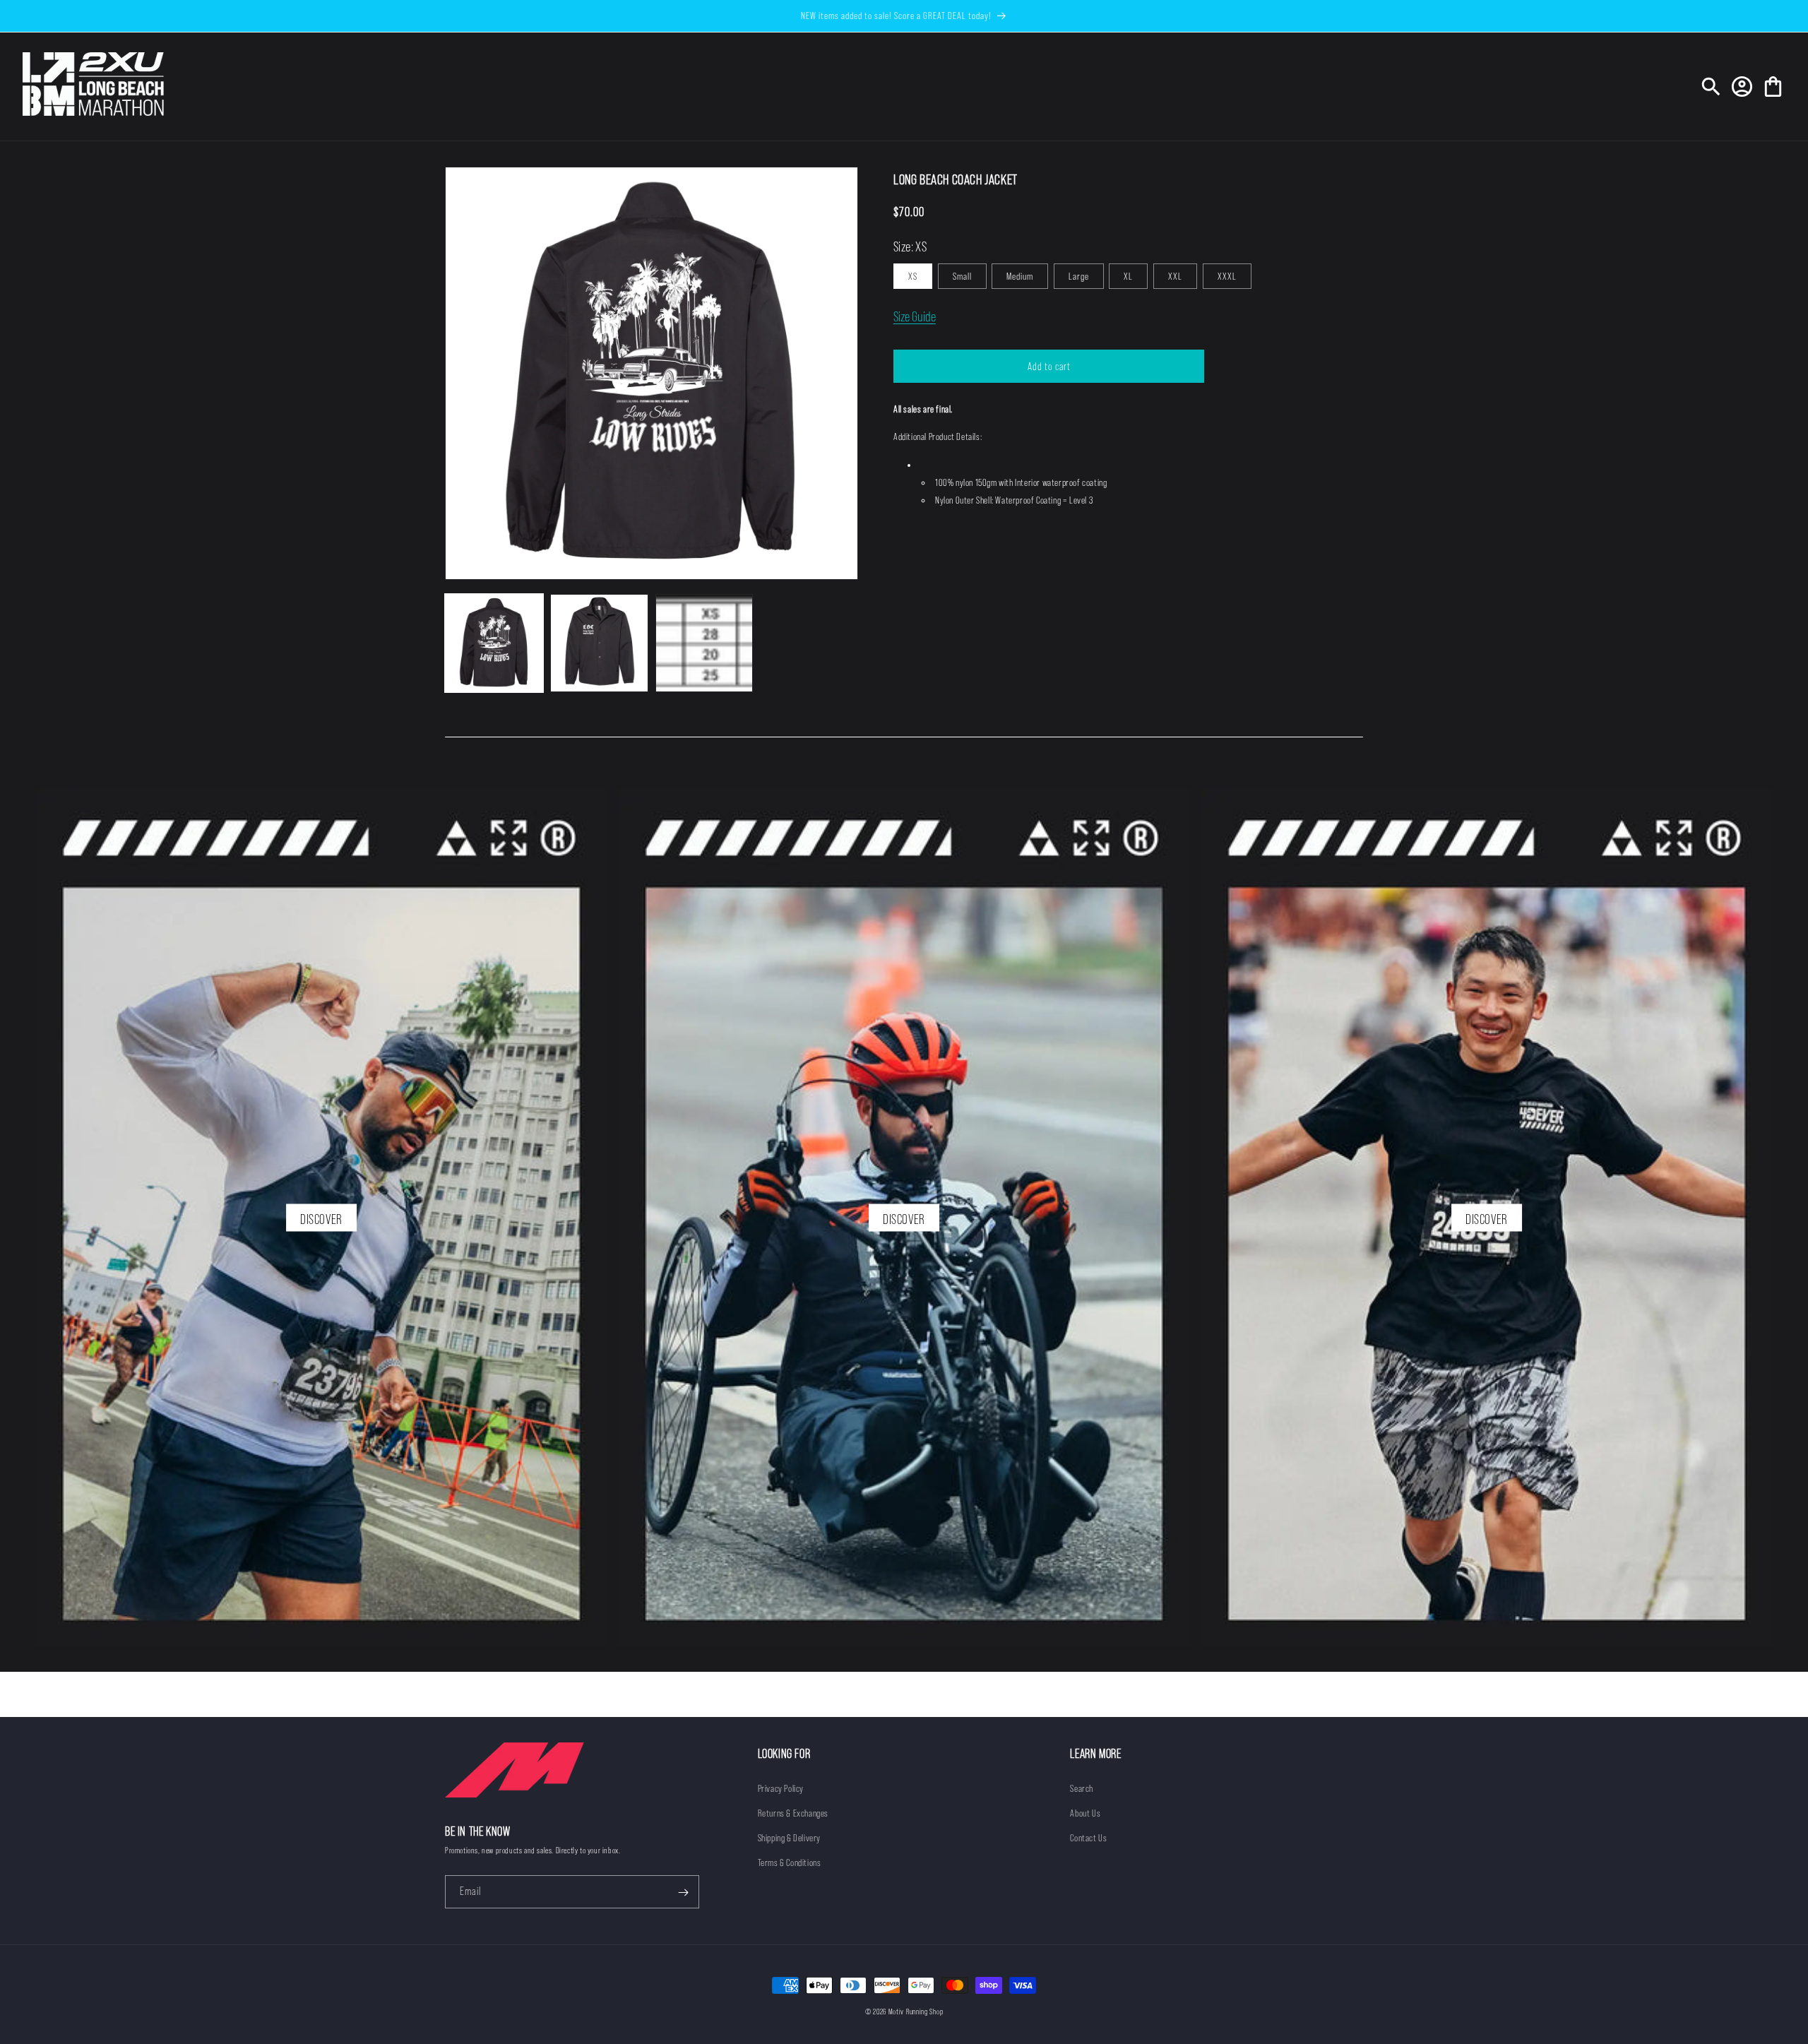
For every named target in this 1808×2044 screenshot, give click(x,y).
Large (1079, 276)
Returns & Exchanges (793, 1813)
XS (913, 276)
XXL (1175, 276)
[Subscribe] (683, 1893)
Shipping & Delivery (789, 1838)
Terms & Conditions (790, 1862)
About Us (1085, 1813)
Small (962, 276)
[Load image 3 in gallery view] (704, 643)
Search (1082, 1788)
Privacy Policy (781, 1788)
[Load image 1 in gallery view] (494, 643)
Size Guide (915, 316)
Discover (321, 1219)
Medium (1020, 276)
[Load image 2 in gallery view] (599, 643)
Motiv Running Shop (916, 2012)
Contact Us (1088, 1838)
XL (1128, 276)
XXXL (1227, 276)
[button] (1711, 87)
